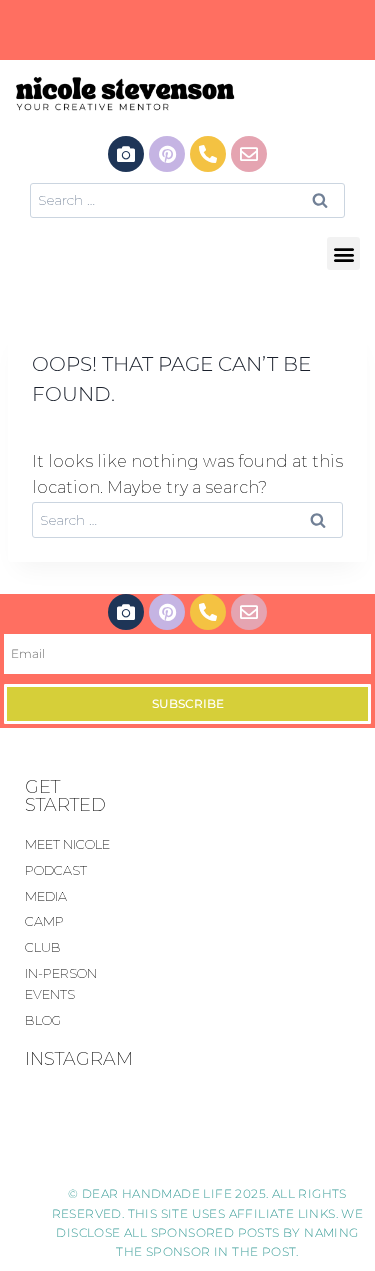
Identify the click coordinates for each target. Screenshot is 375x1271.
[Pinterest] (167, 154)
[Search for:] (187, 199)
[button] (343, 253)
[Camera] (126, 154)
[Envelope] (249, 154)
